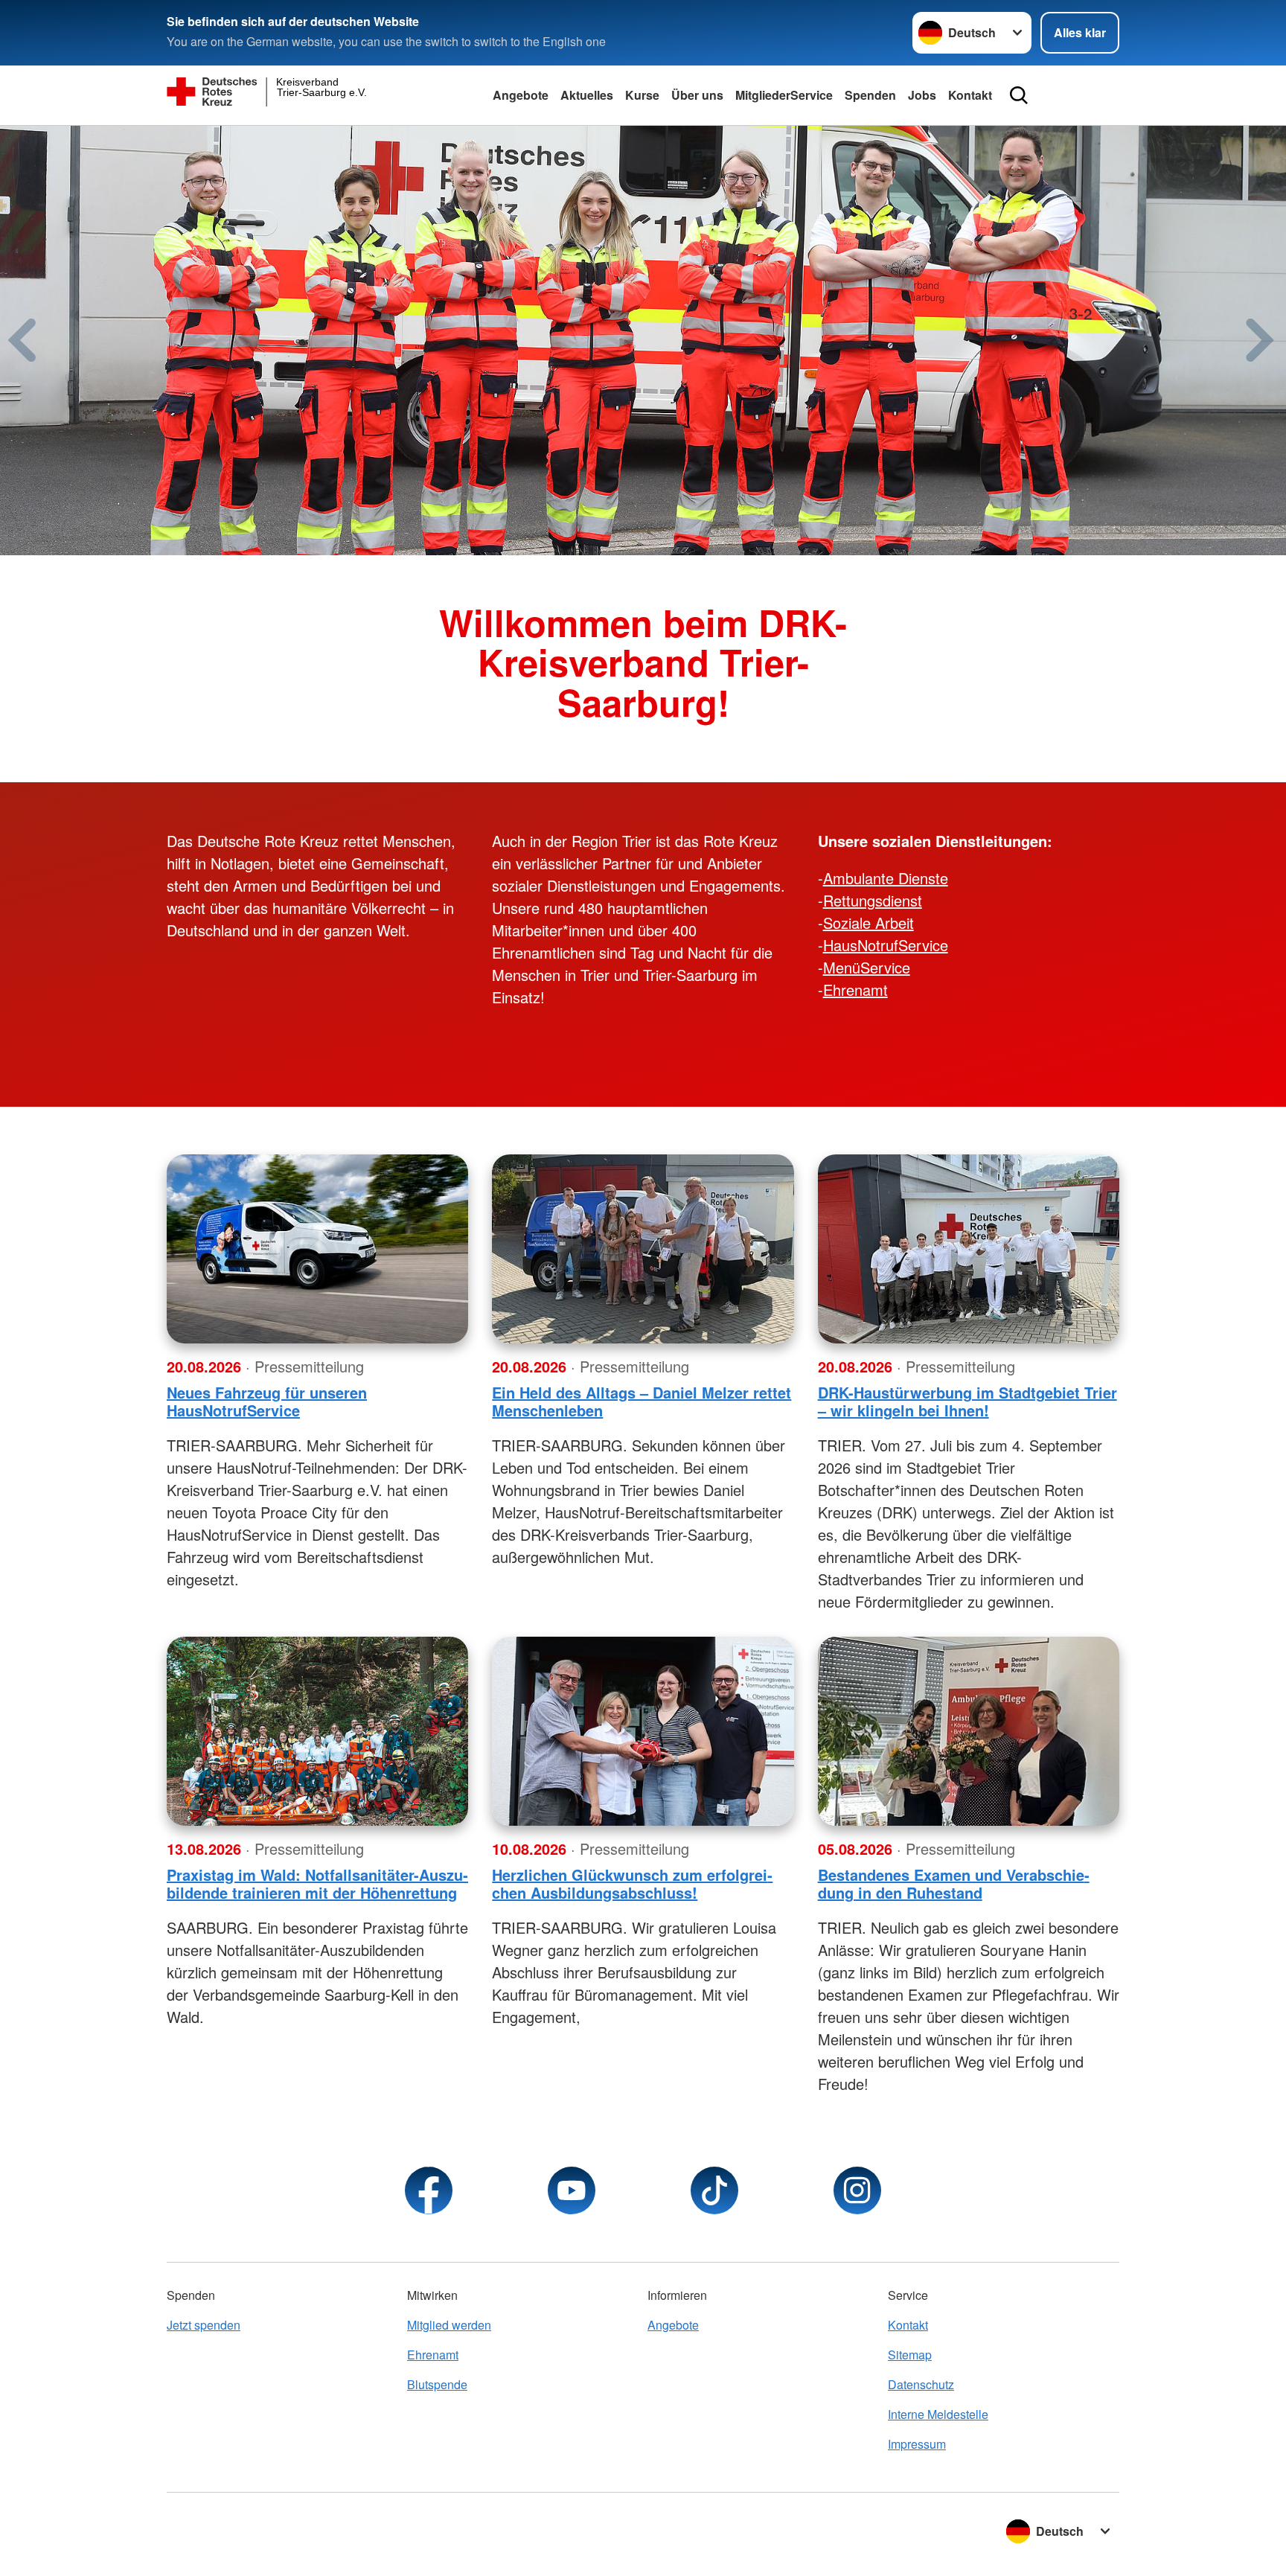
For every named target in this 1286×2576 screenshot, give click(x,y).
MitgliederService (784, 95)
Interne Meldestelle (938, 2414)
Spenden (870, 95)
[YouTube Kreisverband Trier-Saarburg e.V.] (572, 2190)
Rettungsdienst (873, 900)
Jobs (922, 95)
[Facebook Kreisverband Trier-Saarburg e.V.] (429, 2190)
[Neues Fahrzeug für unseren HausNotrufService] (317, 1249)
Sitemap (910, 2355)
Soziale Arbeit (868, 923)
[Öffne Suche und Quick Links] (1019, 95)
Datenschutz (921, 2384)
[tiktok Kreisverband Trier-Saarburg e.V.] (714, 2190)
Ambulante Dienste (886, 878)
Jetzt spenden (204, 2325)
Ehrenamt (855, 990)
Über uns (697, 95)
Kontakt (970, 95)
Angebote (521, 95)
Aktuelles (587, 95)
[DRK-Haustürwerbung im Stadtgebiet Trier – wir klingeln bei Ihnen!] (969, 1249)
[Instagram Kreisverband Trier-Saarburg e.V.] (857, 2190)
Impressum (917, 2444)
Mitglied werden (449, 2325)
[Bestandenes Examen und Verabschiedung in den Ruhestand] (969, 1731)
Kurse (642, 95)
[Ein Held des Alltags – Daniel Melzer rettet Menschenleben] (643, 1249)
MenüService (867, 967)
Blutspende (437, 2384)
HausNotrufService (886, 945)
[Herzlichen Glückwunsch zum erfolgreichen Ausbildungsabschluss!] (643, 1731)
